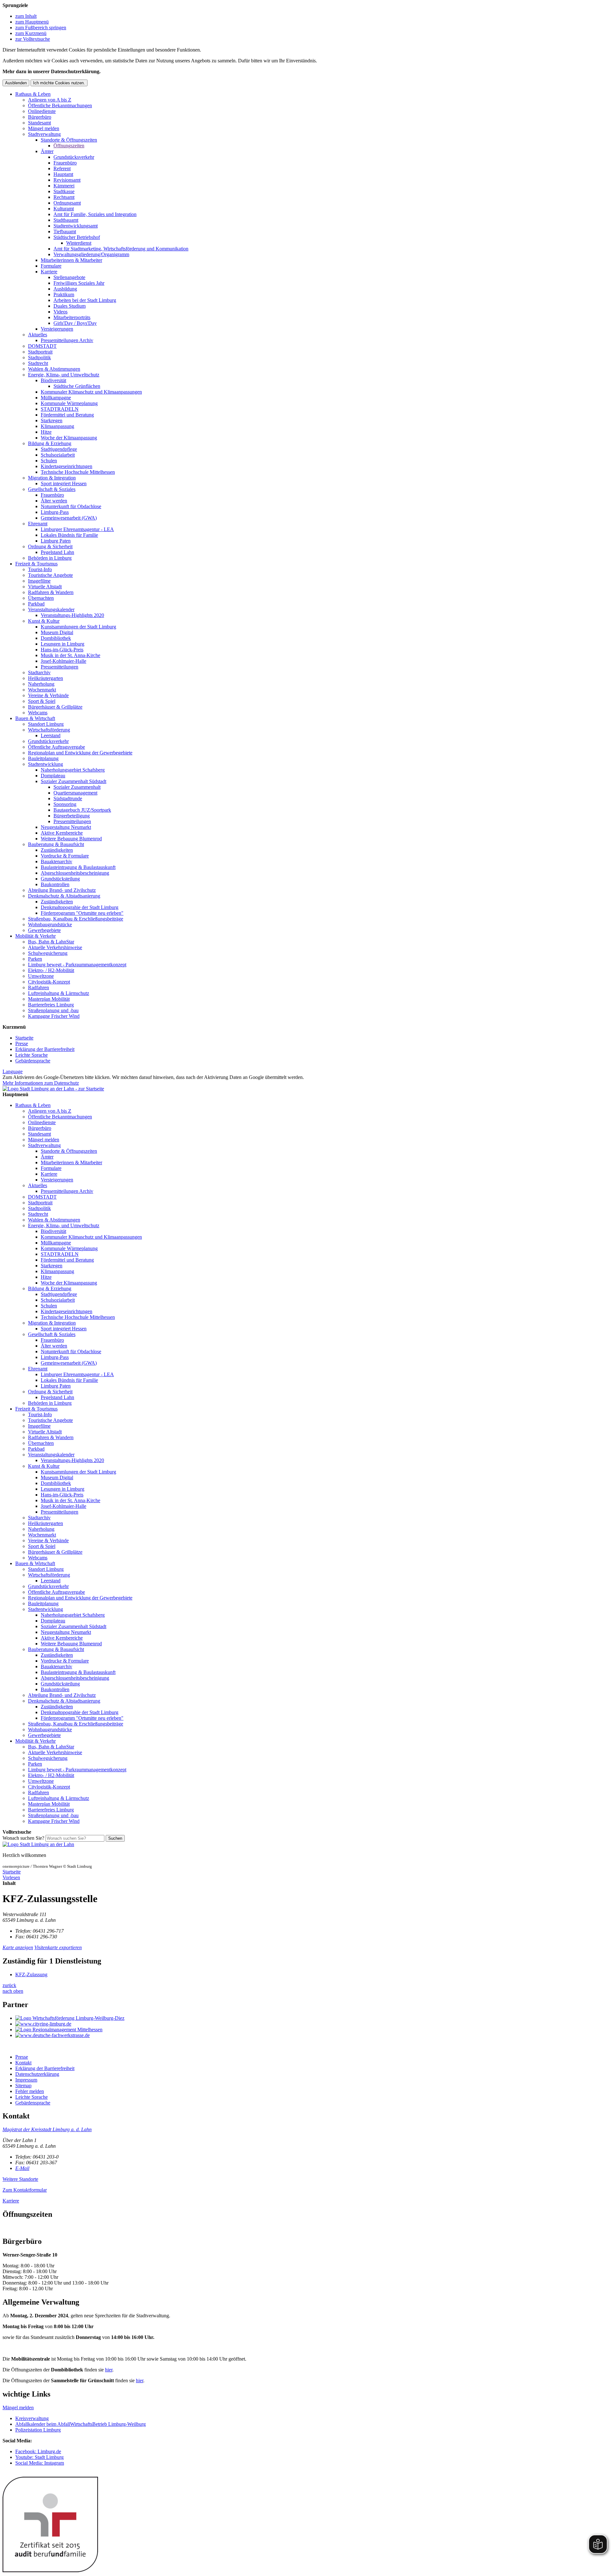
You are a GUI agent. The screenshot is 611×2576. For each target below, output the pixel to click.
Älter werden (54, 501)
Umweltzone (41, 976)
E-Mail (22, 2168)
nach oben (13, 1991)
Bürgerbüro (40, 117)
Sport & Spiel (42, 701)
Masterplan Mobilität (49, 999)
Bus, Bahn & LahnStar (51, 942)
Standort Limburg (46, 724)
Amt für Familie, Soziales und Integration (95, 214)
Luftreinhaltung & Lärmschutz (59, 993)
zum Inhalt (26, 16)
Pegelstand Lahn (57, 552)
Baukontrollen (55, 884)
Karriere (49, 272)
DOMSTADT (42, 346)
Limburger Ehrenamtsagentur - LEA (77, 529)
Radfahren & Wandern (51, 592)
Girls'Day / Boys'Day (75, 323)
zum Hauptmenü (32, 22)
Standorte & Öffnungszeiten (69, 140)
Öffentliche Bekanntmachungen (60, 105)
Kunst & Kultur (44, 621)
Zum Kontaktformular (25, 2190)
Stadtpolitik (39, 357)
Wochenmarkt (42, 690)
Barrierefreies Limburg (51, 1005)
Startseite (24, 1038)
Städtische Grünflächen (77, 386)
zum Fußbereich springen (41, 28)
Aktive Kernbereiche (62, 833)
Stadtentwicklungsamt (76, 226)
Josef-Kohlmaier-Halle (63, 661)
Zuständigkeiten (57, 850)
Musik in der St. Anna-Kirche (70, 655)
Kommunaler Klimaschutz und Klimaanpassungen (91, 392)
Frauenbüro (65, 163)
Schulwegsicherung (48, 953)
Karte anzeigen (18, 1947)
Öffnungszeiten (69, 146)
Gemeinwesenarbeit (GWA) (69, 518)
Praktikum (64, 294)
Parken (35, 959)
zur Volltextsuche (33, 39)
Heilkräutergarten (46, 678)
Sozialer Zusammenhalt (77, 787)
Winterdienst (79, 243)
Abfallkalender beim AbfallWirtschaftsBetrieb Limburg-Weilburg (81, 2424)
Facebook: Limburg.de (38, 2451)
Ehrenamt (38, 524)
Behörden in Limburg (50, 558)
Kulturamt (64, 209)
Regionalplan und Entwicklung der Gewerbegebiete (80, 753)
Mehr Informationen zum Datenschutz (41, 1083)
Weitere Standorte (20, 2179)
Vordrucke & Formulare (65, 856)
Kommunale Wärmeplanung (69, 403)
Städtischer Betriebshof (77, 237)
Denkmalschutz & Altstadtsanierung (64, 896)
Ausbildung (65, 289)
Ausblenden (16, 83)
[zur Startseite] (53, 1089)
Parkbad (36, 604)
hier (109, 2370)
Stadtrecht (38, 363)
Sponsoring (65, 804)
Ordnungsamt (67, 203)
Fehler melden (30, 2091)
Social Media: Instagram (40, 2463)
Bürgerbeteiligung (72, 816)
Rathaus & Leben (33, 94)
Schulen (49, 461)
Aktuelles (38, 335)
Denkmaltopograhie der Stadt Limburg (80, 907)
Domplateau (53, 776)
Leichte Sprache (32, 1055)
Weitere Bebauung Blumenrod (71, 839)
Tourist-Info (40, 569)
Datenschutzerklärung (37, 2074)
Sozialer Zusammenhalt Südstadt (74, 781)
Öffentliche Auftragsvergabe (56, 747)
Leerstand (51, 735)
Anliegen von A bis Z (50, 100)
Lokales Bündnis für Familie (69, 535)
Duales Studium (70, 306)
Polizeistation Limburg (38, 2430)
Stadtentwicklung (46, 764)
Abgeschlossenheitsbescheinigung (75, 873)
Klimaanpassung (57, 426)
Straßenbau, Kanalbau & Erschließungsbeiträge (76, 919)
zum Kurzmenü (31, 33)
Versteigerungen (57, 329)
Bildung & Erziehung (50, 443)
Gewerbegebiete (44, 930)
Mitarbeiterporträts (72, 317)
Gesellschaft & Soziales (52, 489)
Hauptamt (63, 174)
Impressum (26, 2080)
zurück (9, 1985)
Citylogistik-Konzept (49, 982)
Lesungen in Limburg (63, 644)
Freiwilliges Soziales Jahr (79, 283)
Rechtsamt (64, 197)
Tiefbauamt (65, 231)
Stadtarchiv (39, 672)
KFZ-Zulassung (31, 1974)
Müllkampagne (56, 398)
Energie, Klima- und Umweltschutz (64, 375)
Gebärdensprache (33, 1061)
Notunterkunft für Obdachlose (71, 506)
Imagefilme (39, 581)
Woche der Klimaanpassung (69, 438)
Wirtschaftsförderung (49, 730)
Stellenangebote (69, 277)
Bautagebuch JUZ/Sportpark (82, 810)
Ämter (47, 151)
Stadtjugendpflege (59, 449)
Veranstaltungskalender (51, 609)
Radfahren (39, 987)
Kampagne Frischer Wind (54, 1016)
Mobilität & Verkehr (35, 936)
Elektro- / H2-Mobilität (51, 970)
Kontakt (23, 2063)
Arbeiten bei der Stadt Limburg (85, 300)
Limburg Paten (56, 541)
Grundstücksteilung (60, 879)
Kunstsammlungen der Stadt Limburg (78, 627)
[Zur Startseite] (38, 1844)
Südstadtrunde (68, 798)
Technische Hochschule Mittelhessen (78, 472)
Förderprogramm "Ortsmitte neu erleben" (82, 913)
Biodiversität (53, 380)
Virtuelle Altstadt (45, 587)
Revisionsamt (67, 180)
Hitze (46, 432)
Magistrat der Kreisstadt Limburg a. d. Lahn (47, 2129)
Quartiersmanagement (75, 793)
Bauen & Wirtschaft (35, 718)
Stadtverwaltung (44, 134)
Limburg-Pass (55, 512)
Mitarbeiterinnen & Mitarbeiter (71, 260)
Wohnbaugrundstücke (50, 924)
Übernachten (41, 598)
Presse (22, 1043)
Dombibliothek (56, 638)
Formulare (51, 266)
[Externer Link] (312, 2018)
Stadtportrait (40, 352)
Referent (62, 168)
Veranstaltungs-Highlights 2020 (72, 615)
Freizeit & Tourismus (36, 564)
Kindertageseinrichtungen (67, 466)
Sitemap (23, 2086)
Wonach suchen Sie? (23, 1838)
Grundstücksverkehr (74, 157)
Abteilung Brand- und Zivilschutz (62, 890)
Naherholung (41, 684)
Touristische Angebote (50, 575)
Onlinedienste (42, 111)
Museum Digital (57, 632)
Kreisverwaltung (32, 2418)
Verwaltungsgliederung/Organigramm (91, 254)
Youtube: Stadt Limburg (39, 2457)
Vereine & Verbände (48, 695)
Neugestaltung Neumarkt (66, 827)
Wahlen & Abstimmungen (54, 369)
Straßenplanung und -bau (53, 1010)
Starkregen (52, 420)
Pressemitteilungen (60, 667)
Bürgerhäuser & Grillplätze (55, 707)
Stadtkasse (64, 191)
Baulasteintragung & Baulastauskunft (78, 867)
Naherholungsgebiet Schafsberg (73, 770)
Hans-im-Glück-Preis (62, 650)
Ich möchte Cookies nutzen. (59, 83)
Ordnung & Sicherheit (50, 546)
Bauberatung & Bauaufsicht (56, 844)
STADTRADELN (60, 409)
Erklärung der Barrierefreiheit (45, 1049)
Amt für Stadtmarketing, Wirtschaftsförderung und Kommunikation (121, 249)
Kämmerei (64, 186)
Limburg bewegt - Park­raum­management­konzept (77, 965)
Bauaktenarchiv (56, 861)
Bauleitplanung (43, 758)
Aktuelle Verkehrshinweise (55, 947)
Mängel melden (44, 128)
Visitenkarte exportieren (58, 1947)
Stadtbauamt (66, 220)
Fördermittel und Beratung (67, 415)
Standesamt (39, 123)
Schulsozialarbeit (58, 455)
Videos (60, 312)
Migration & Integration (52, 478)
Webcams (38, 713)
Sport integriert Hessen (64, 483)
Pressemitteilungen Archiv (67, 340)
